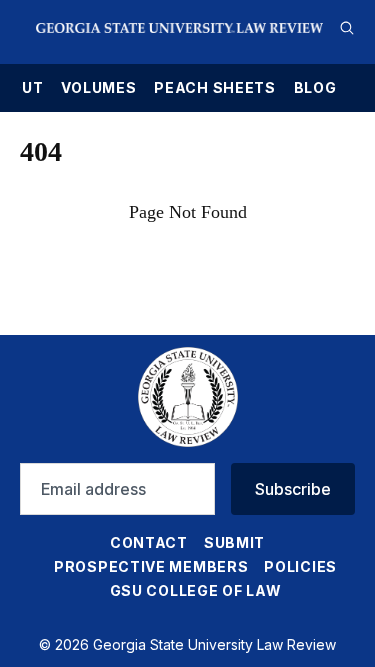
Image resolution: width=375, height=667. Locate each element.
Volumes (98, 88)
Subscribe (293, 489)
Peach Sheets (214, 88)
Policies (300, 566)
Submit (234, 542)
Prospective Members (151, 566)
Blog (315, 88)
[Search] (347, 28)
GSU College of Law (196, 590)
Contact (149, 542)
